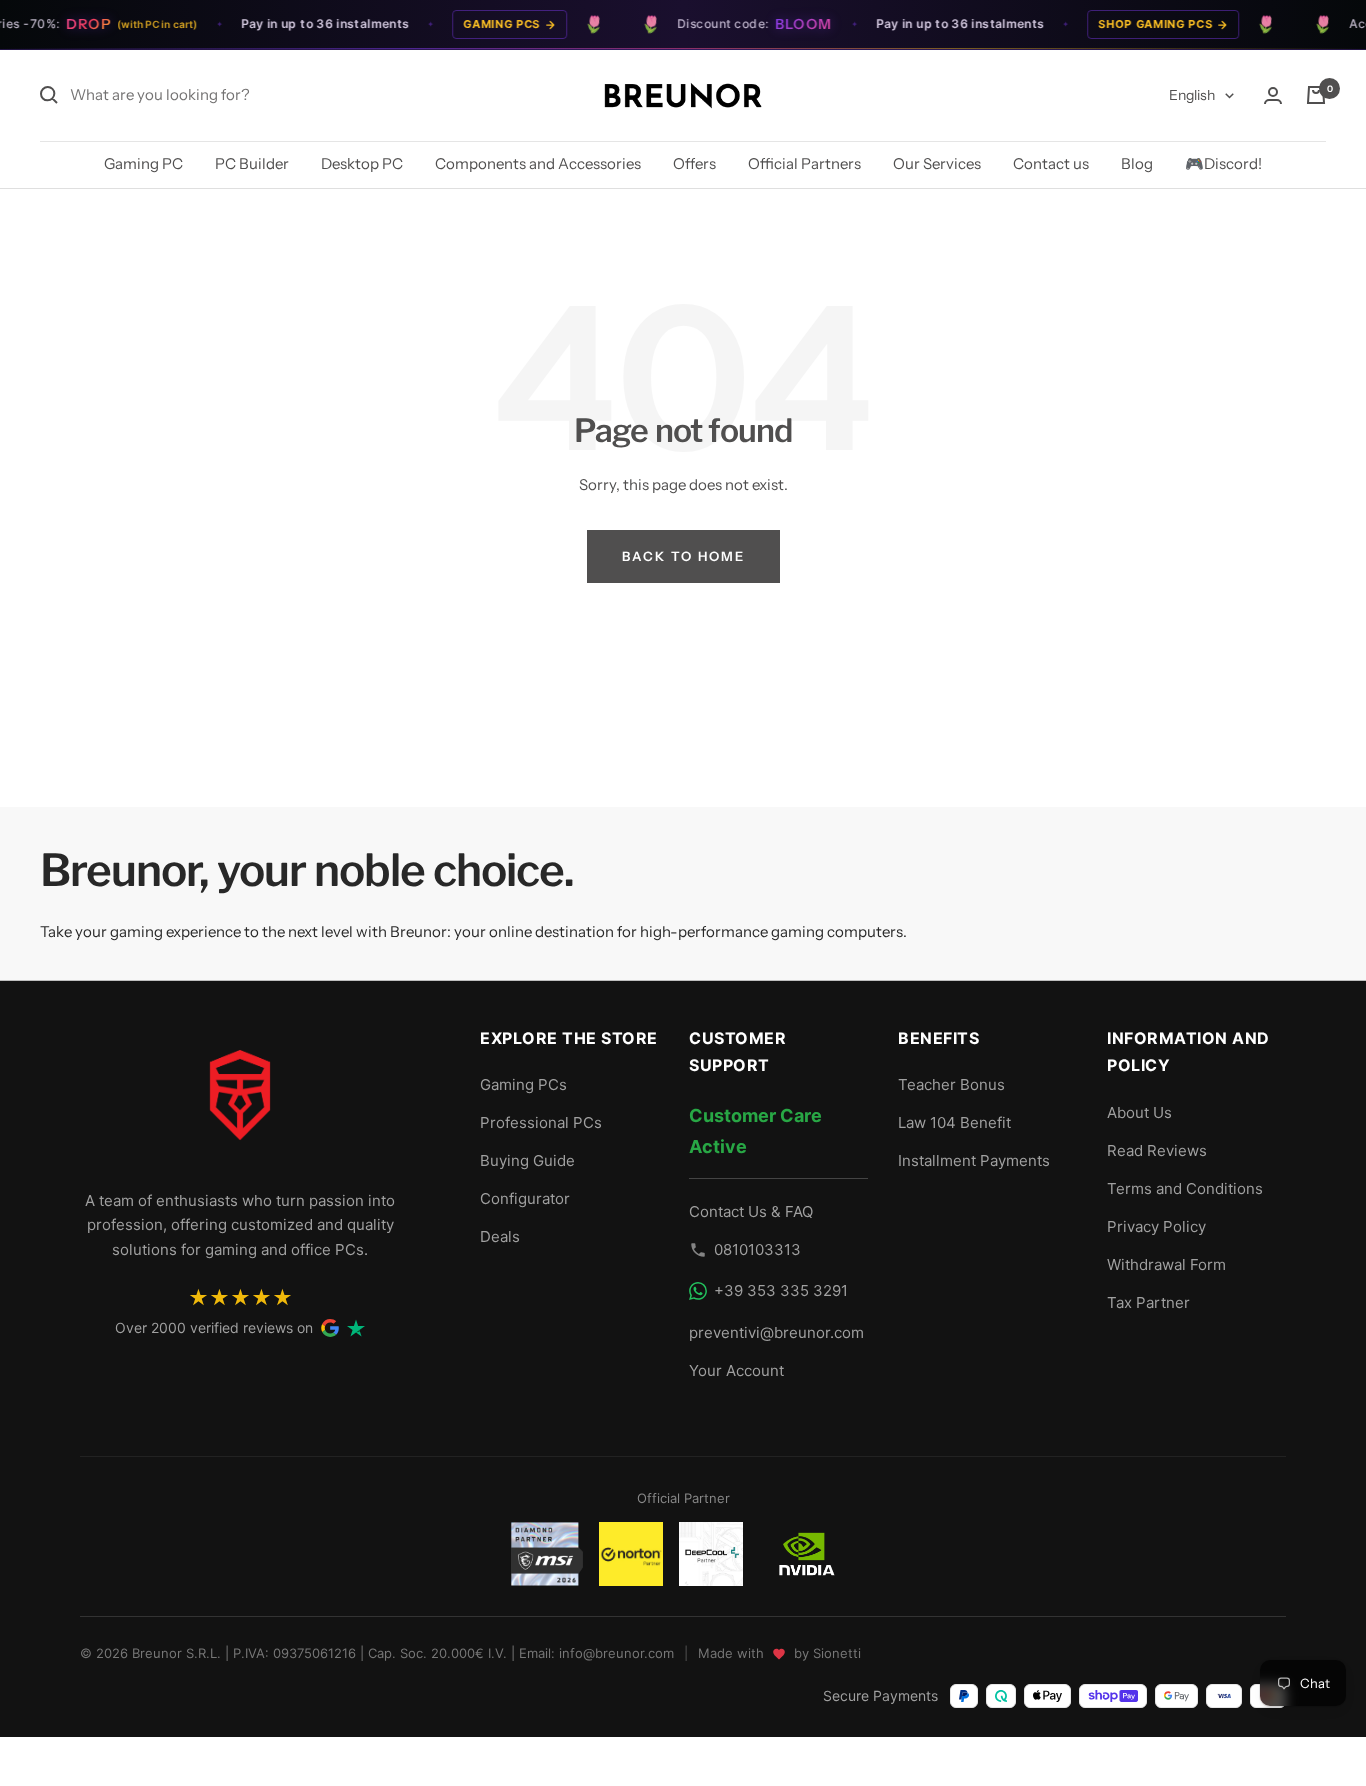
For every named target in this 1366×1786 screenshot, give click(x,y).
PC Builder (252, 163)
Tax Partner (1148, 1302)
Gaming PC (143, 163)
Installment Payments (974, 1160)
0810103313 (757, 1249)
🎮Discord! (1223, 163)
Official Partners (804, 163)
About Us (1139, 1112)
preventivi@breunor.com (776, 1332)
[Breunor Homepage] (240, 1103)
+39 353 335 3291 (781, 1290)
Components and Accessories (538, 163)
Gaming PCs (486, 24)
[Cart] (1316, 95)
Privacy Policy (1156, 1226)
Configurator (525, 1198)
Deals (500, 1236)
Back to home (683, 556)
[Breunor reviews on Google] (330, 1328)
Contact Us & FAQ (751, 1211)
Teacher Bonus (951, 1084)
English (1192, 95)
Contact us (1051, 163)
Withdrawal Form (1166, 1264)
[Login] (1273, 95)
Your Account (736, 1370)
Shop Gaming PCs (1140, 24)
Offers (694, 163)
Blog (1137, 163)
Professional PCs (541, 1122)
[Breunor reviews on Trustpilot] (356, 1328)
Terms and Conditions (1185, 1188)
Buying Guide (527, 1160)
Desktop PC (362, 163)
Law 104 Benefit (954, 1122)
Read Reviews (1157, 1150)
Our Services (937, 163)
